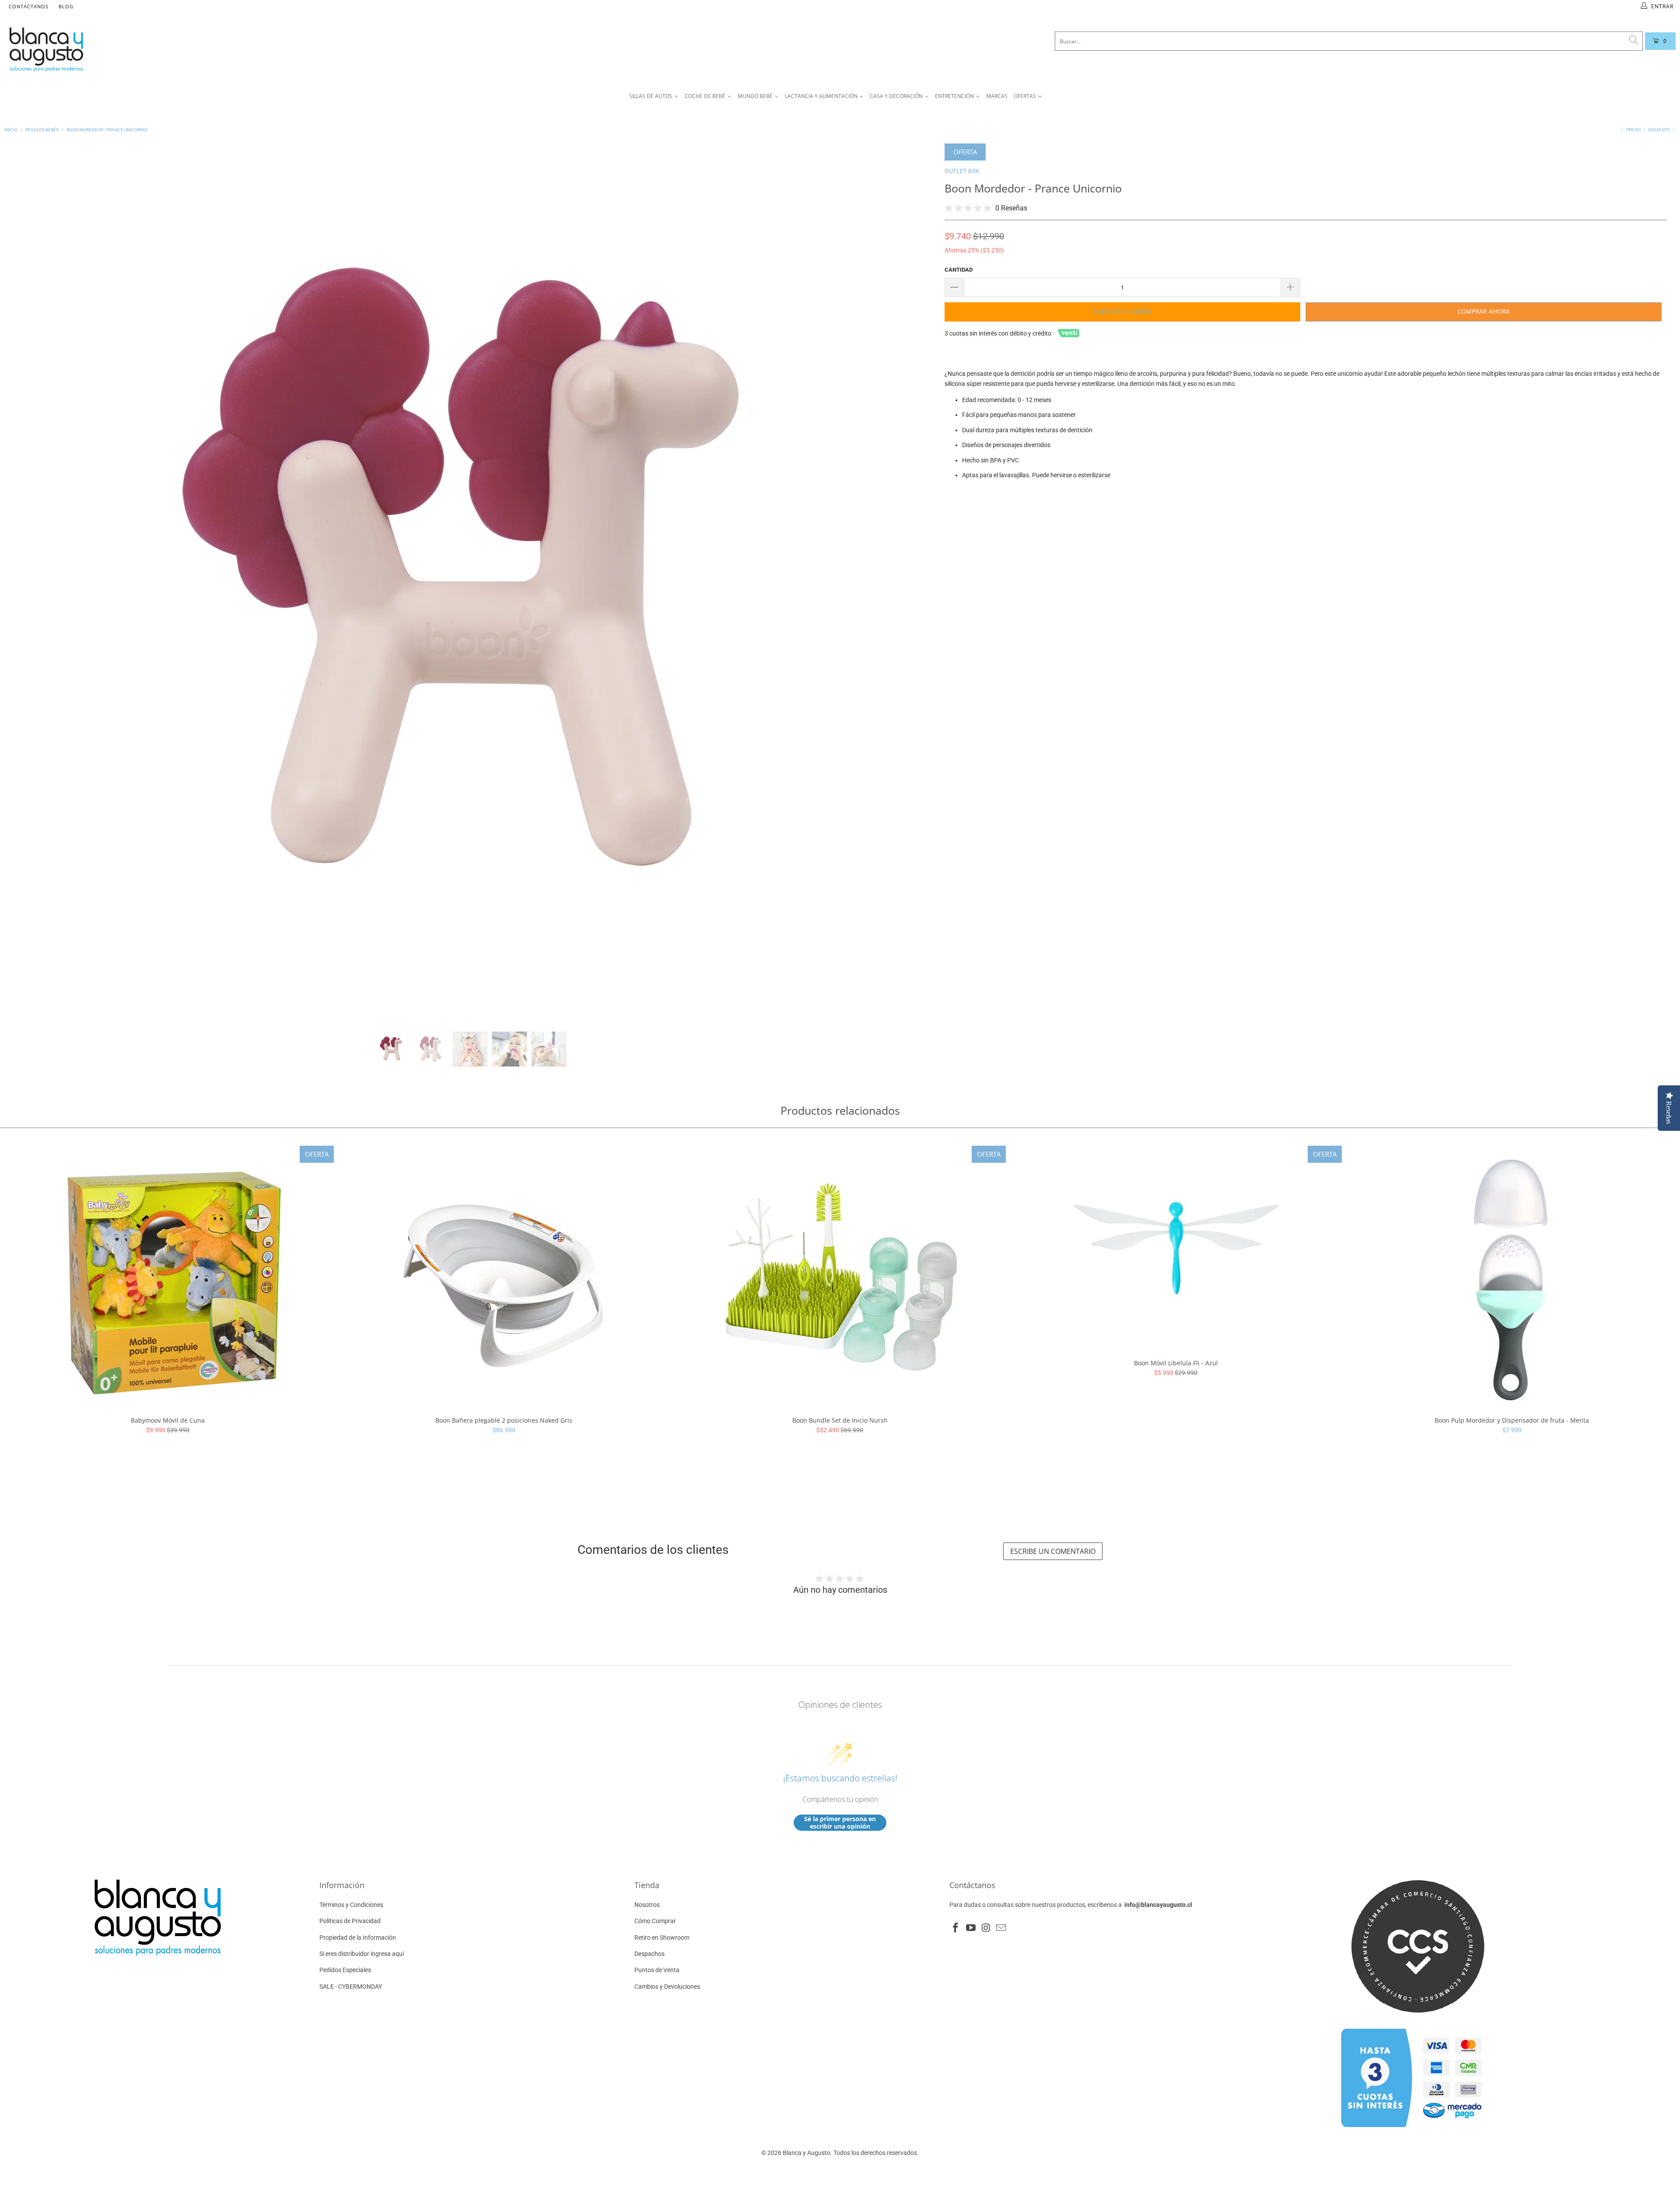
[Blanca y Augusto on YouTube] (971, 1928)
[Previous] (26, 581)
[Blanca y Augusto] (315, 49)
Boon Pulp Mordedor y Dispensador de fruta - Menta (1512, 1277)
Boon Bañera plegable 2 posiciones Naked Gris (504, 1277)
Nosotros (647, 1905)
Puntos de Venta (657, 1970)
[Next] (914, 581)
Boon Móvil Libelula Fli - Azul (1176, 1248)
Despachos (649, 1954)
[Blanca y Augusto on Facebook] (956, 1928)
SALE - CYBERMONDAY (351, 1987)
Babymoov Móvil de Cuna (168, 1277)
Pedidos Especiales (345, 1970)
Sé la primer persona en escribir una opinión (840, 1823)
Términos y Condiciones (351, 1905)
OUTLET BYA (962, 171)
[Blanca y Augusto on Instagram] (986, 1928)
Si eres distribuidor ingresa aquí (362, 1954)
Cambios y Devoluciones (667, 1987)
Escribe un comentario (1053, 1551)
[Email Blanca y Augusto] (1001, 1928)
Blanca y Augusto (807, 2153)
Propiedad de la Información (358, 1938)
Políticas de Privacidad (350, 1921)
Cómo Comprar (655, 1921)
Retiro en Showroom (662, 1938)
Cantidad (959, 270)
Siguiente (1659, 130)
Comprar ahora (1484, 311)
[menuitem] (654, 96)
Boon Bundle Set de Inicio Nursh (840, 1277)
